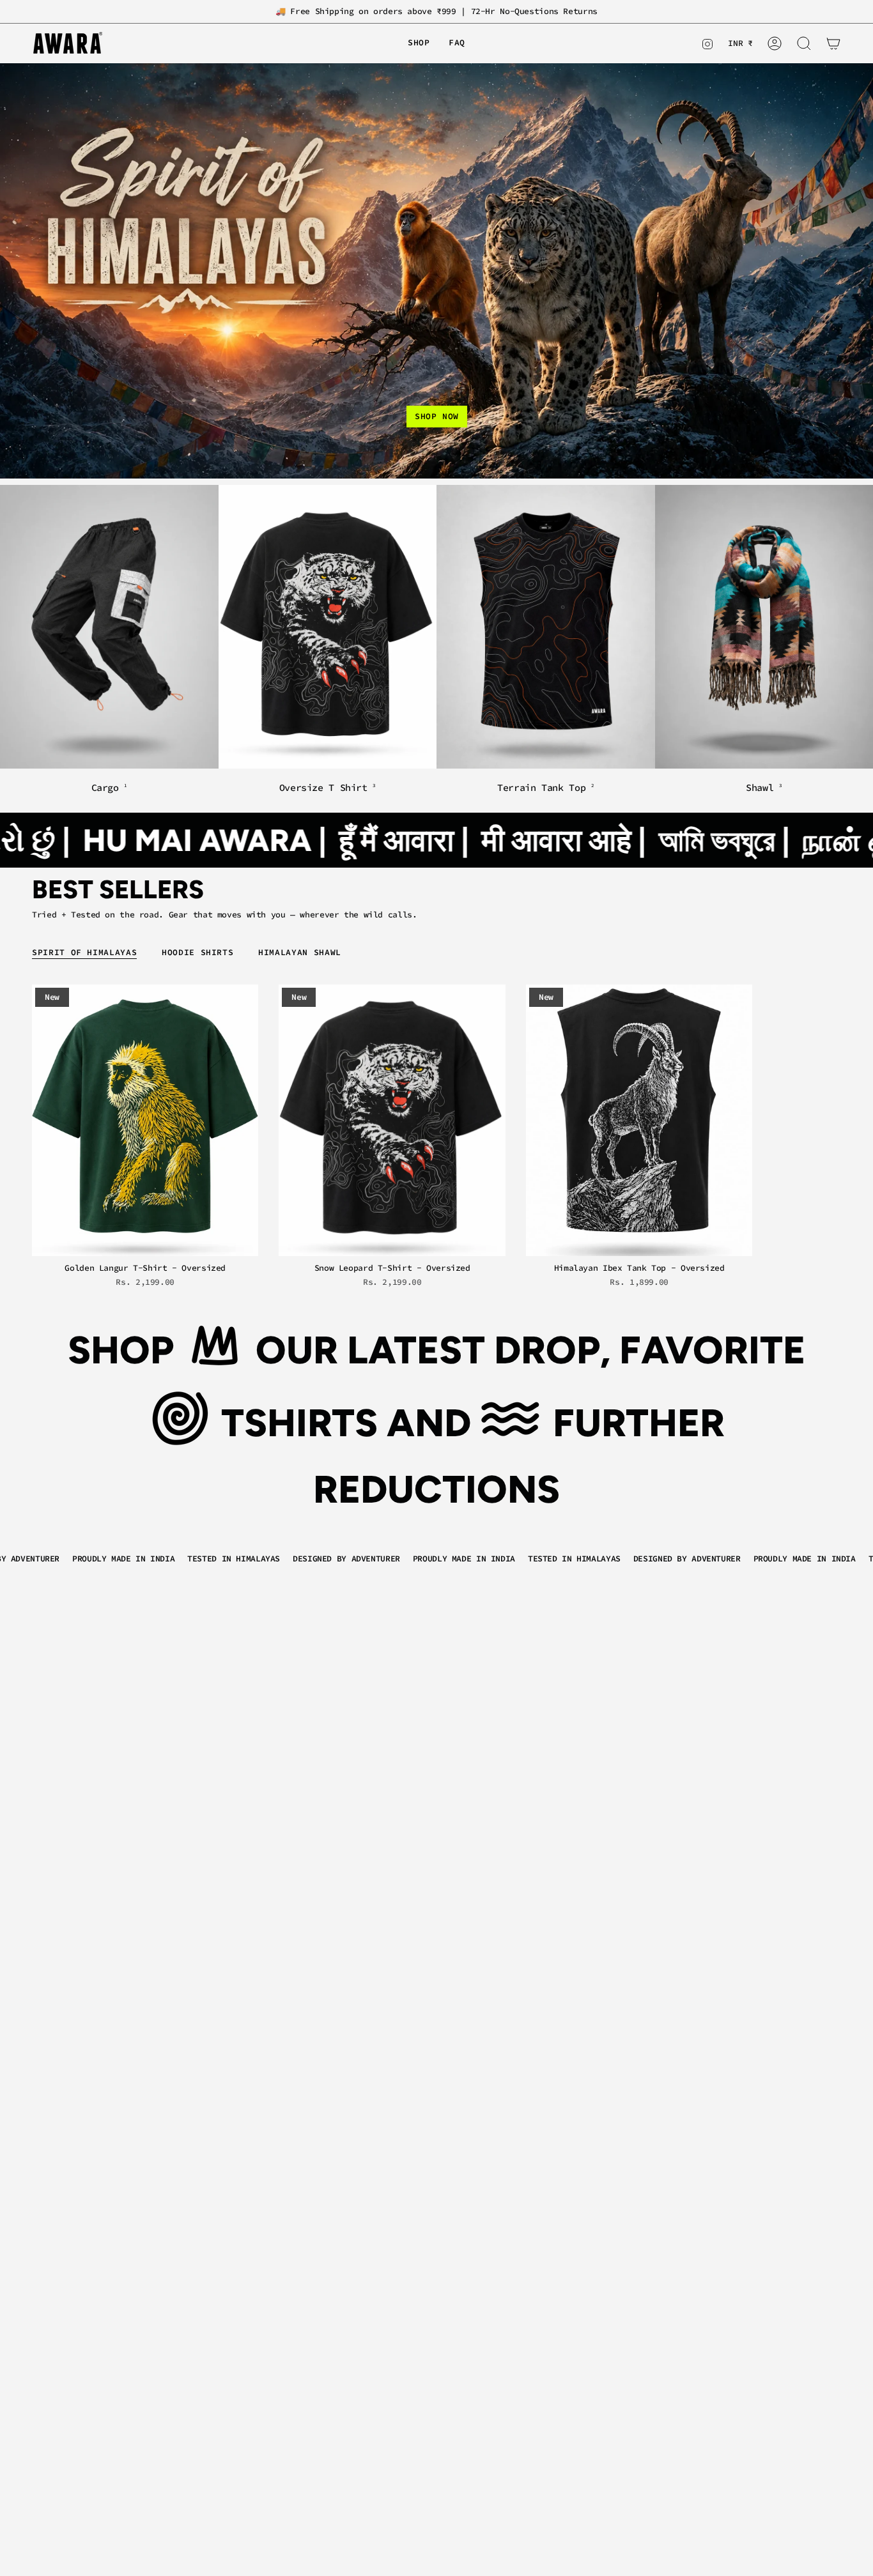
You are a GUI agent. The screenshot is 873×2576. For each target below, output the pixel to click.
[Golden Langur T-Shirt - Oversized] (145, 1120)
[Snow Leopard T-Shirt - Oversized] (392, 1120)
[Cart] (833, 43)
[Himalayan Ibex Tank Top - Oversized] (639, 1120)
